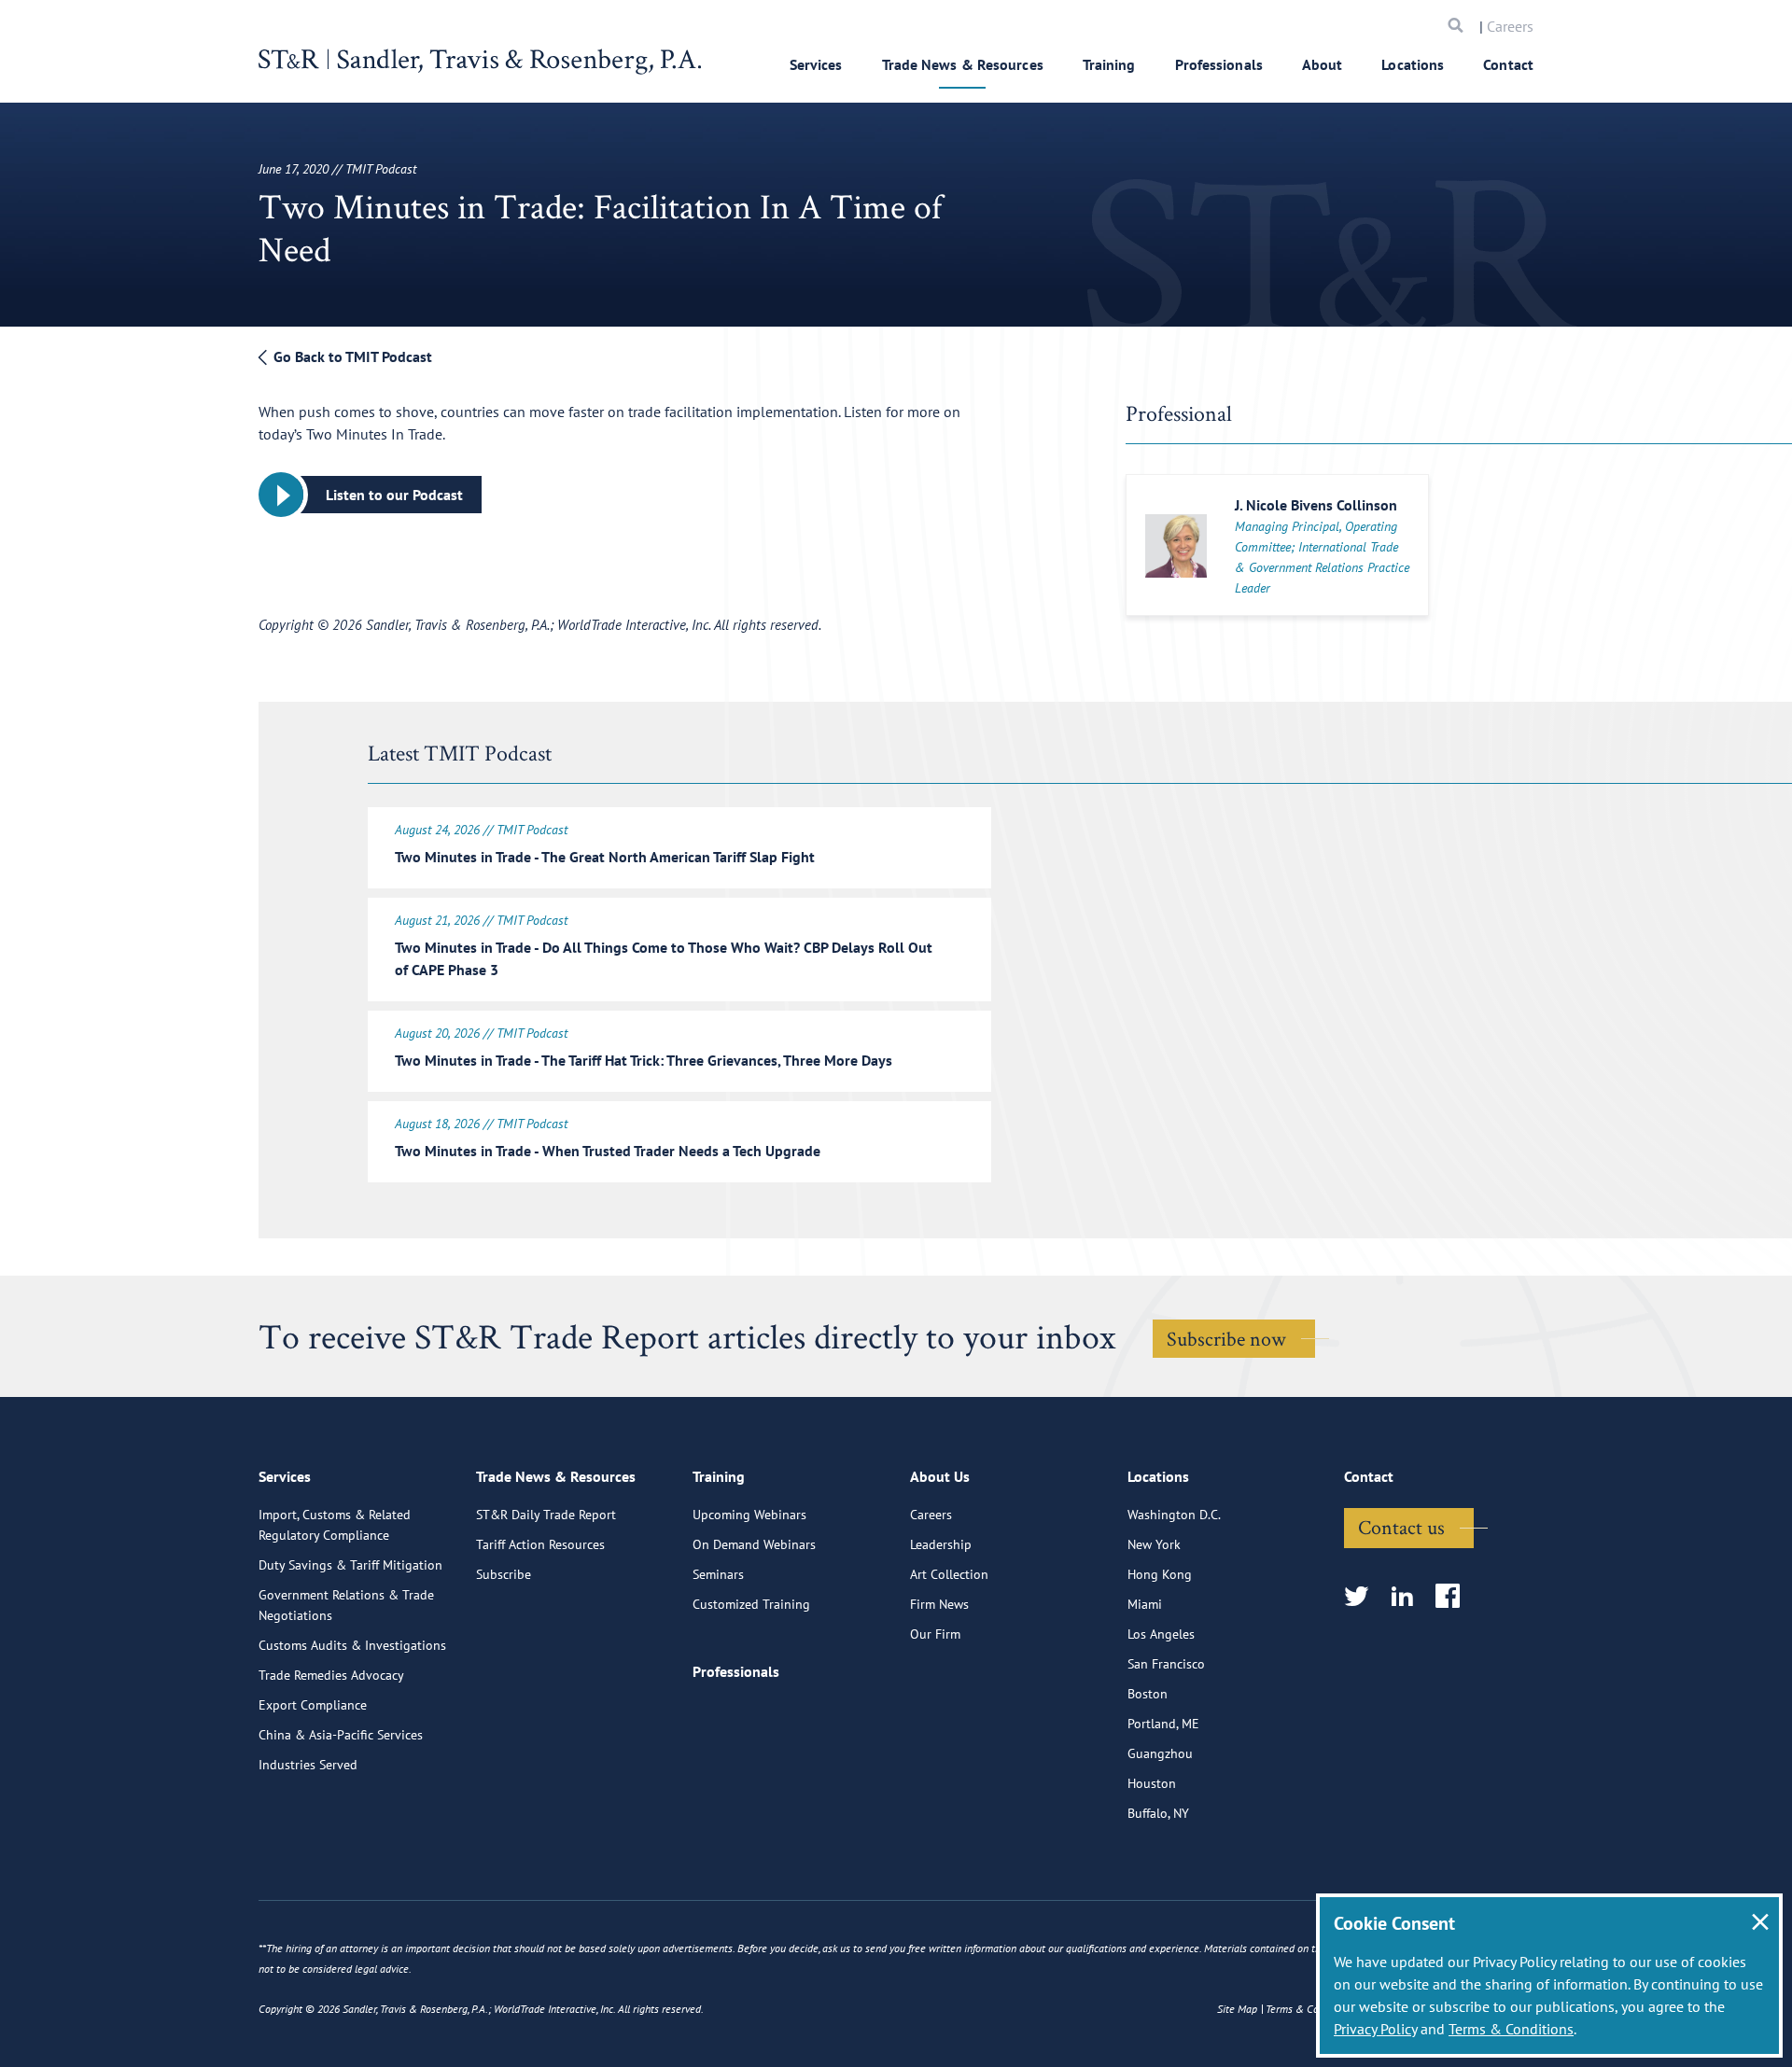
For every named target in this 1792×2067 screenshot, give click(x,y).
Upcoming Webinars (749, 1515)
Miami (1145, 1604)
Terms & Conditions (1511, 2029)
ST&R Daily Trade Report (546, 1515)
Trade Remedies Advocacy (331, 1675)
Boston (1148, 1694)
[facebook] (1454, 1597)
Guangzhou (1160, 1753)
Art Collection (949, 1574)
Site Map (1237, 2009)
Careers (1510, 26)
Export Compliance (313, 1705)
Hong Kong (1160, 1574)
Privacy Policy (1375, 2029)
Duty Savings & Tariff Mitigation (350, 1565)
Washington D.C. (1174, 1515)
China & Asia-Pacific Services (341, 1735)
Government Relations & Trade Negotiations (346, 1605)
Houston (1152, 1783)
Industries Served (308, 1765)
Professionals (1219, 64)
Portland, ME (1163, 1724)
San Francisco (1166, 1664)
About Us (940, 1476)
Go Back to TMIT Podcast (351, 356)
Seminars (718, 1574)
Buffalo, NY (1158, 1813)
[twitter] (1362, 1597)
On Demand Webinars (754, 1544)
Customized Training (751, 1604)
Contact (1508, 64)
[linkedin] (1408, 1597)
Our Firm (935, 1634)
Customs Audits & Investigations (352, 1645)
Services (816, 64)
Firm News (939, 1604)
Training (1109, 64)
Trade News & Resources (963, 64)
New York (1154, 1544)
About (1323, 64)
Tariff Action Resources (540, 1544)
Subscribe (504, 1574)
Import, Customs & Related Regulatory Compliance (335, 1525)
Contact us (1401, 1527)
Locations (1413, 64)
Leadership (941, 1544)
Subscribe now (1226, 1338)
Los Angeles (1161, 1634)
